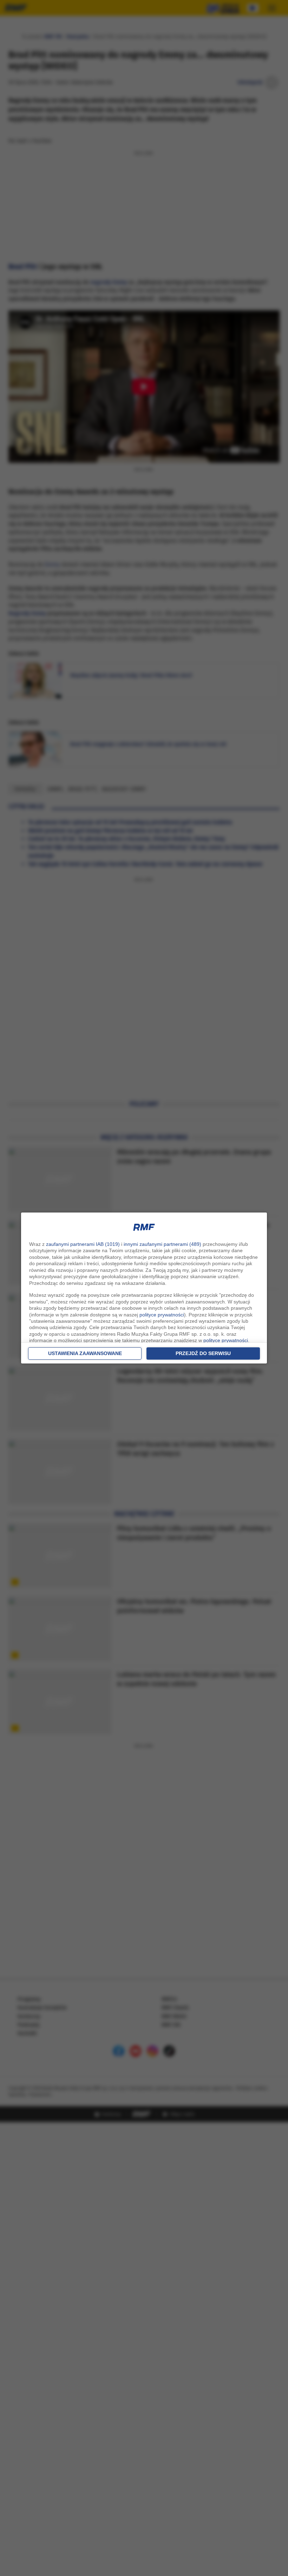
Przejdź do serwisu (203, 1353)
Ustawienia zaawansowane (85, 1353)
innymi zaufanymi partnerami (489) (162, 1244)
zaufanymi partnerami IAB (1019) (83, 1244)
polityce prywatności (162, 1315)
